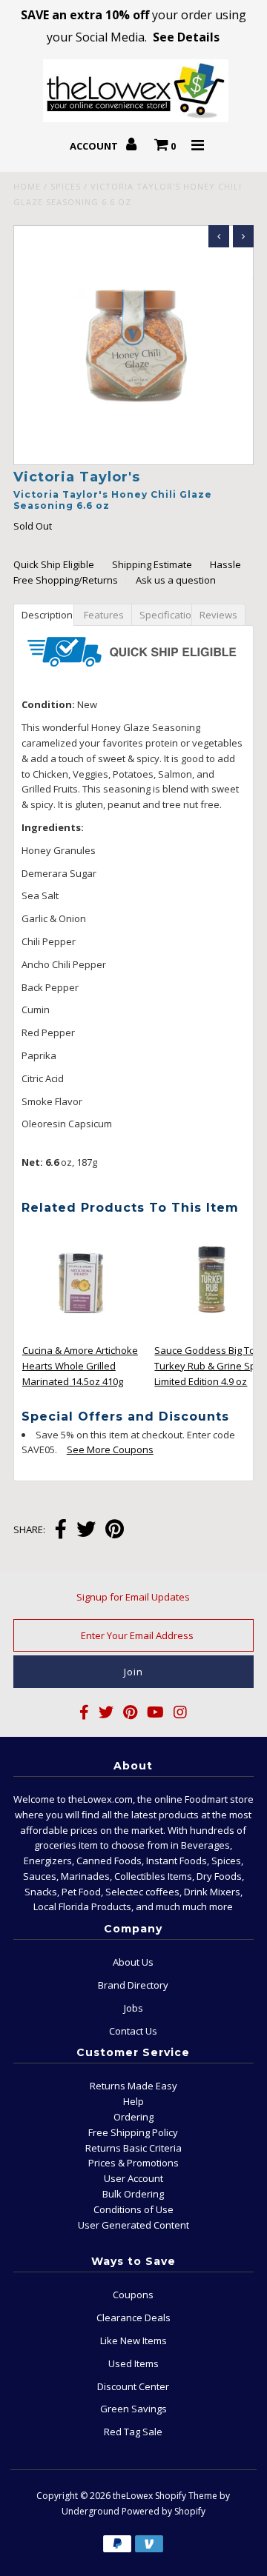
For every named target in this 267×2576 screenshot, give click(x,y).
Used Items (133, 2363)
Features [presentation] (103, 615)
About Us (133, 1962)
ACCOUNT (95, 146)
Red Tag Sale (133, 2432)
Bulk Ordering (133, 2194)
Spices (66, 186)
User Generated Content (133, 2225)
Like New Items (133, 2340)
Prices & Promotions (133, 2163)
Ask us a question (176, 580)
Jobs (133, 2008)
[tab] (43, 614)
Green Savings (133, 2409)
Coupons (133, 2295)
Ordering (133, 2117)
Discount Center (133, 2386)
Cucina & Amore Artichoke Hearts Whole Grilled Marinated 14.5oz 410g (80, 1366)
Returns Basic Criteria (133, 2148)
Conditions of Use (133, 2209)
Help (133, 2101)
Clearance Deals (133, 2318)
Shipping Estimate (152, 564)
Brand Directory (133, 1985)
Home (27, 186)
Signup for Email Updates (133, 1597)
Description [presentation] (48, 615)
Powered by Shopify (164, 2511)
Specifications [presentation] (167, 615)
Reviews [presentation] (221, 615)
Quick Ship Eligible (54, 564)
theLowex (133, 2496)
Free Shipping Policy (133, 2132)
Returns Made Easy (133, 2086)
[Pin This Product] (115, 1531)
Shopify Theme (186, 2496)
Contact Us (133, 2031)
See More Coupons (103, 1449)
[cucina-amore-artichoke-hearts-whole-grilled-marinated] (82, 1334)
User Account (133, 2178)
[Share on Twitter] (86, 1531)
